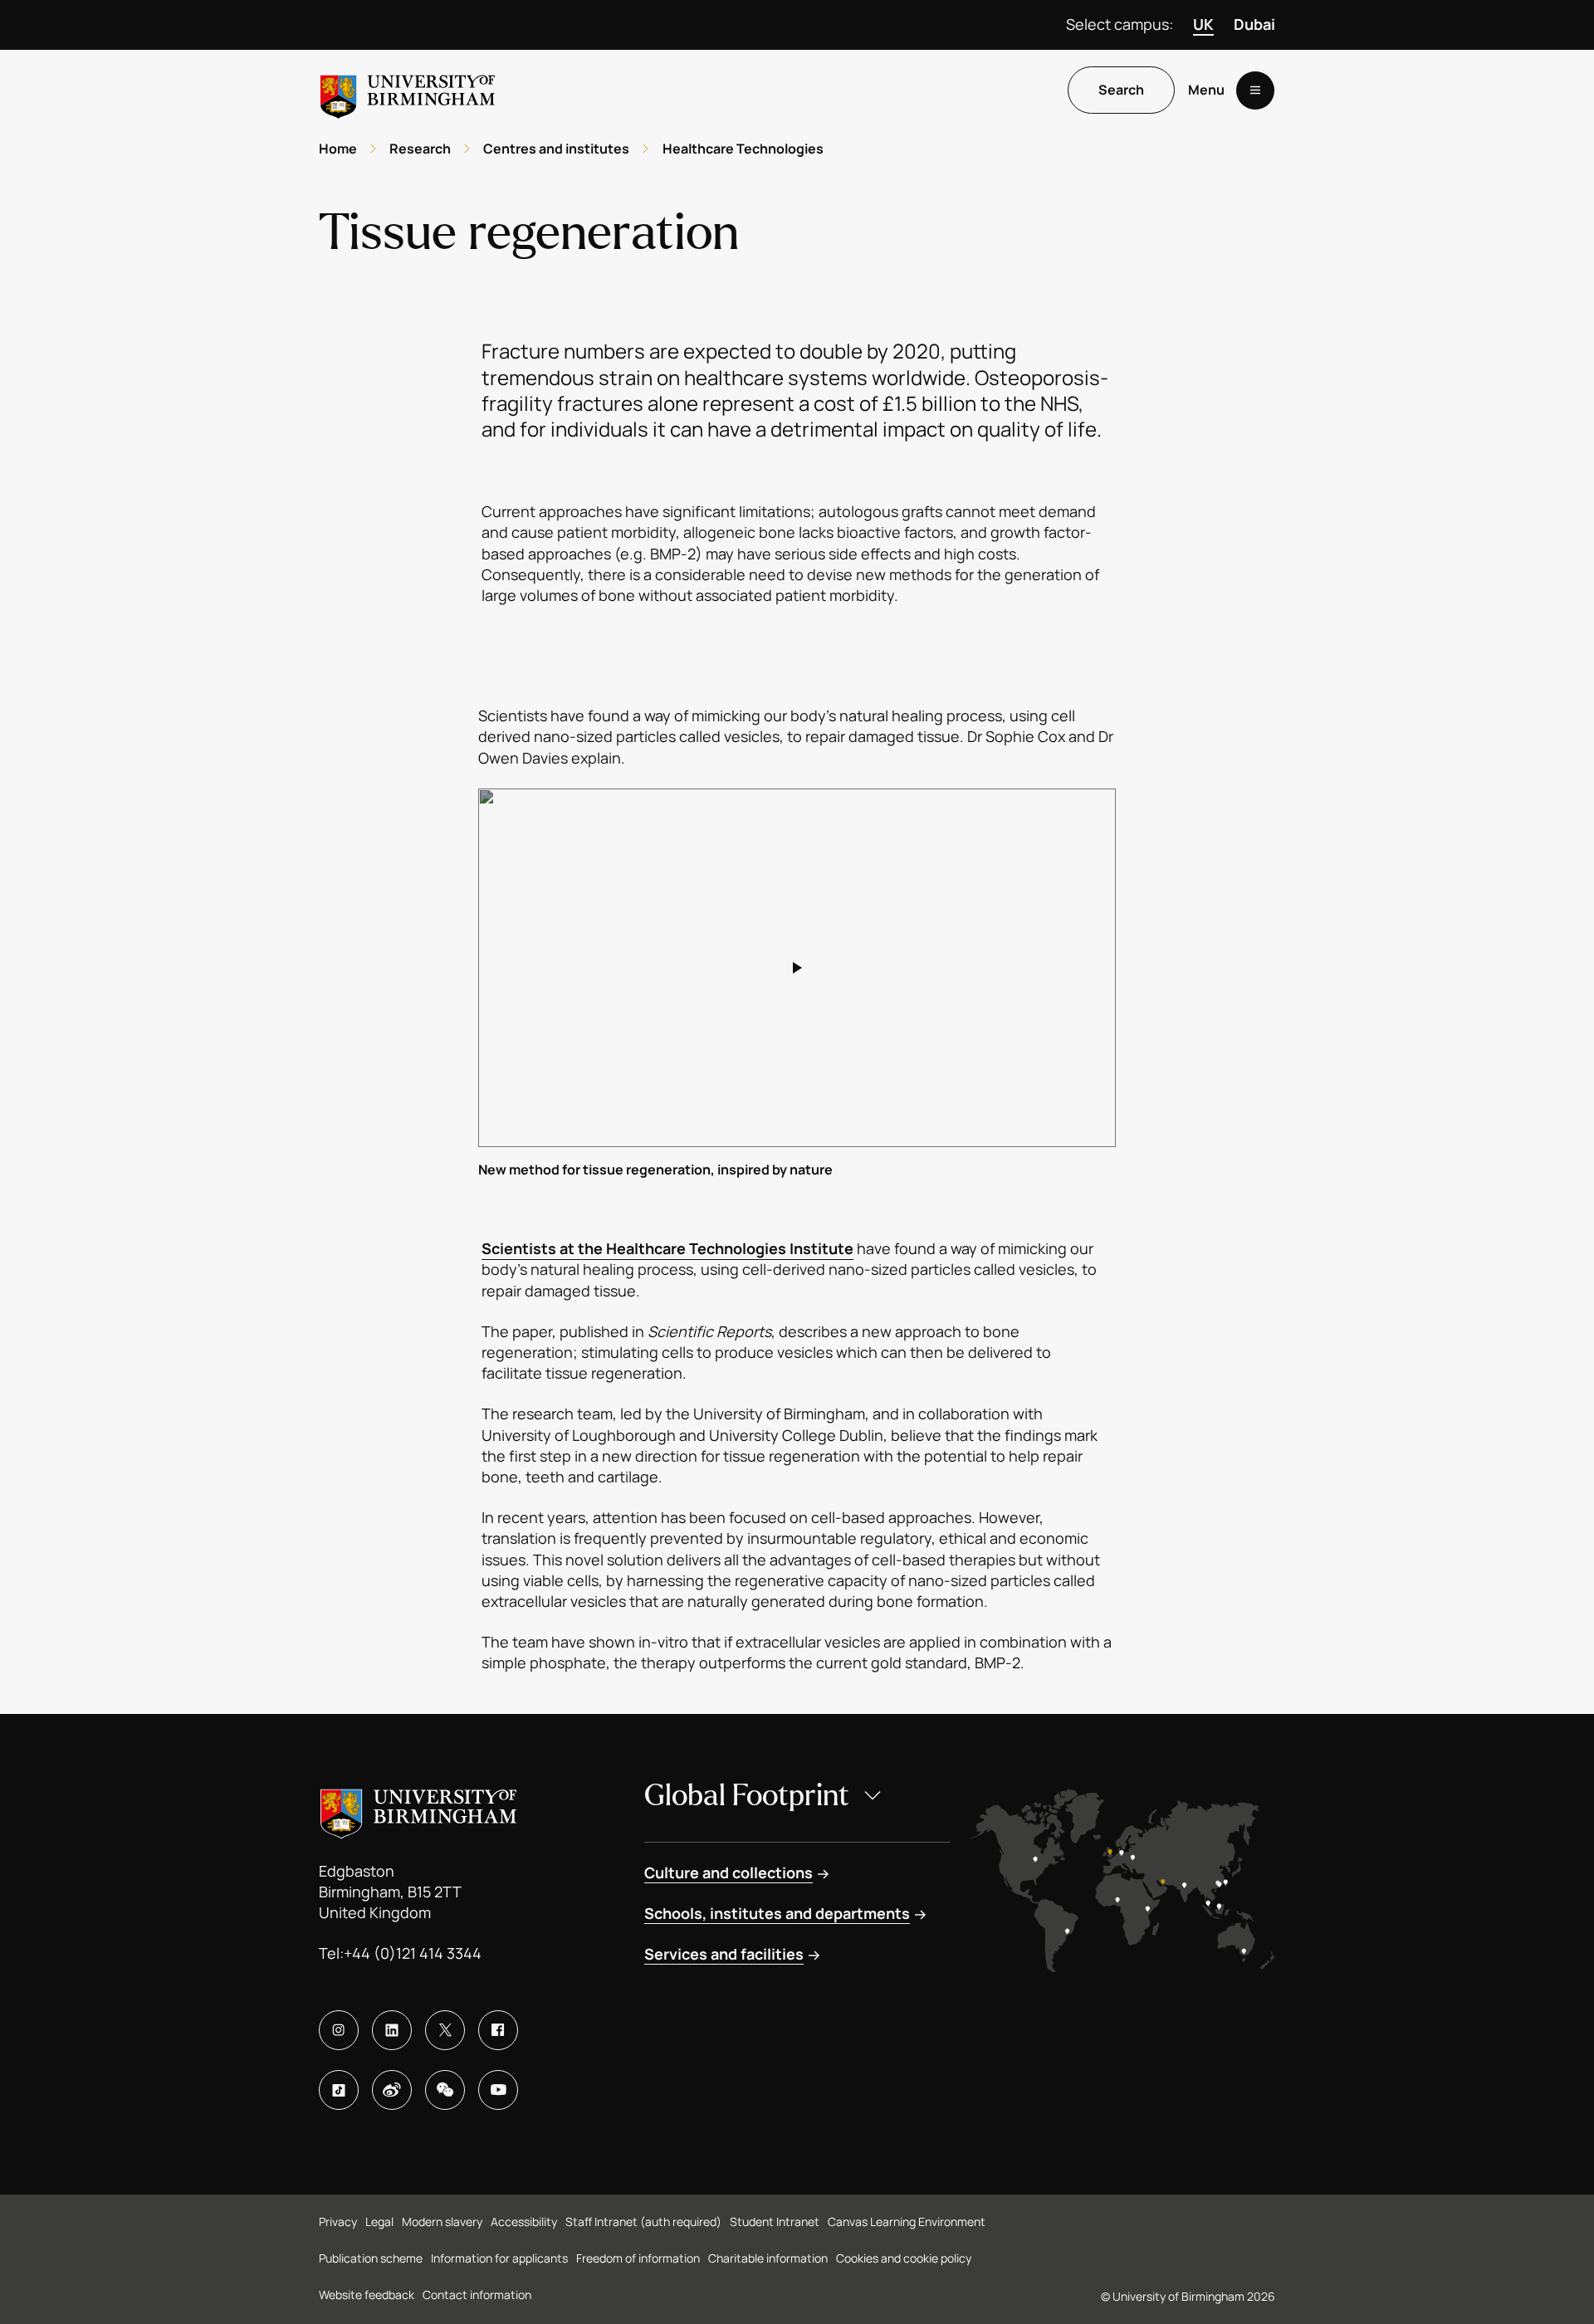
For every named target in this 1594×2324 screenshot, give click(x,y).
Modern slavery (442, 2221)
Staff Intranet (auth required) (643, 2221)
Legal (379, 2221)
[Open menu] (1255, 90)
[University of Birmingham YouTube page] (498, 2090)
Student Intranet (775, 2221)
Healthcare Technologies (743, 149)
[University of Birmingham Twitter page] (445, 2030)
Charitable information (768, 2258)
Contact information (477, 2295)
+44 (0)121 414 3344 (413, 1953)
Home (338, 149)
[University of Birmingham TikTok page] (339, 2090)
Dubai (1254, 24)
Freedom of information (638, 2258)
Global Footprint (747, 1796)
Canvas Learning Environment (907, 2221)
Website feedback (367, 2295)
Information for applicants (499, 2258)
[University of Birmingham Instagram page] (339, 2030)
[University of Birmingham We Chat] (445, 2090)
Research (420, 149)
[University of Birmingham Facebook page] (498, 2030)
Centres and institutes (556, 149)
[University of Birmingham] (408, 90)
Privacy (338, 2221)
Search (1121, 90)
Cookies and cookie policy (904, 2258)
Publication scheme (371, 2258)
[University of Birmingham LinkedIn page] (392, 2030)
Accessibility (524, 2221)
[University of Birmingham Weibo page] (392, 2090)
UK (1203, 24)
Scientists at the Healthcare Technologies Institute (667, 1248)
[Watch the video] (797, 968)
